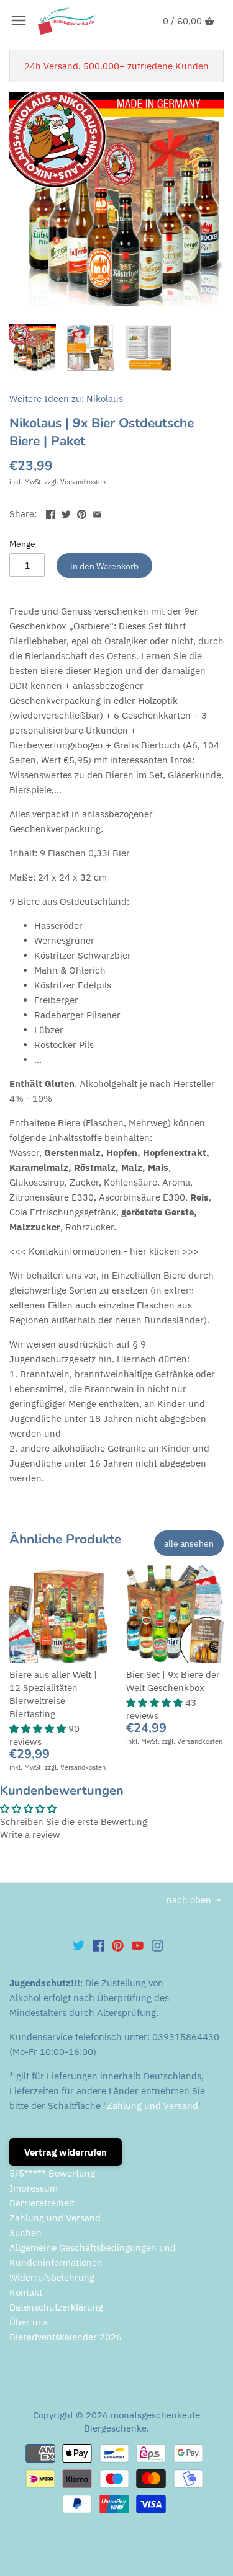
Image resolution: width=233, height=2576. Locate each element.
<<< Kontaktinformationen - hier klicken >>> (104, 1251)
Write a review (30, 1835)
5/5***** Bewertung (52, 2173)
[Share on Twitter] (66, 513)
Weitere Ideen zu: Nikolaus (66, 398)
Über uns (29, 2322)
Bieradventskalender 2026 (66, 2337)
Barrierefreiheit (42, 2203)
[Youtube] (138, 1945)
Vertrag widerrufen (66, 2152)
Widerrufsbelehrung (52, 2277)
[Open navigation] (19, 20)
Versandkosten (83, 482)
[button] (39, 1729)
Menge (22, 544)
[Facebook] (98, 1945)
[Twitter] (79, 1945)
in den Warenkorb (104, 566)
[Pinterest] (118, 1945)
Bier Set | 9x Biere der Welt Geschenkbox (173, 1681)
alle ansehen (189, 1543)
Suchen (25, 2233)
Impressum (34, 2188)
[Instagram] (158, 1945)
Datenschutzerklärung (56, 2307)
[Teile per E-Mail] (97, 513)
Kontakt (26, 2292)
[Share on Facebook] (51, 513)
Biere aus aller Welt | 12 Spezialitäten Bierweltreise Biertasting (53, 1694)
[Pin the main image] (82, 513)
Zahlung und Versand (153, 2106)
